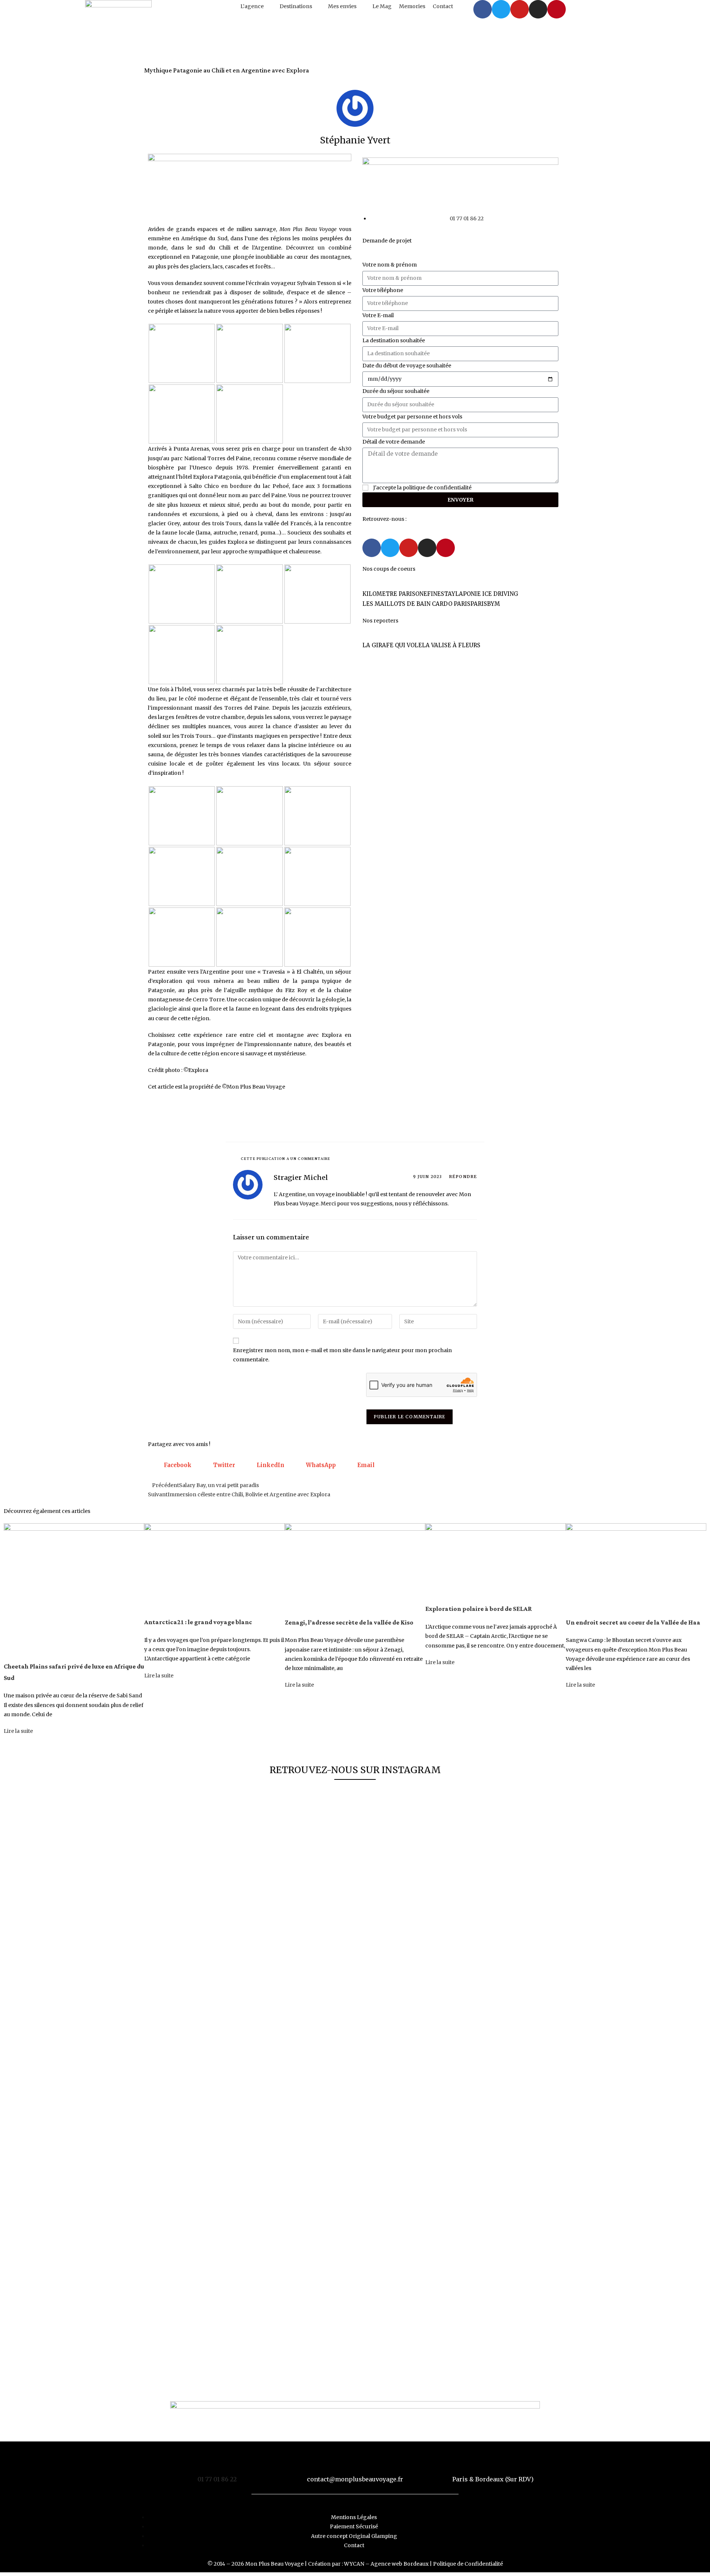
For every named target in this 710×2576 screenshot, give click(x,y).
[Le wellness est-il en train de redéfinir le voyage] (439, 1992)
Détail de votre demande (394, 442)
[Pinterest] (557, 9)
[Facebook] (483, 9)
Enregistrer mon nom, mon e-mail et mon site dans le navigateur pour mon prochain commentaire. (342, 1355)
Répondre (463, 1177)
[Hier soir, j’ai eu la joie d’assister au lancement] (271, 2085)
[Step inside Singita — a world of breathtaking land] (522, 1843)
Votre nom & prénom (390, 265)
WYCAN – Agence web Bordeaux (386, 2564)
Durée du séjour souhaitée (396, 391)
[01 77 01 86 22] (217, 2462)
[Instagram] (538, 9)
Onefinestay (435, 594)
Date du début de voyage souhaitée (407, 366)
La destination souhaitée (394, 340)
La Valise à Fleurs (451, 645)
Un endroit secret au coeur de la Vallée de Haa (633, 1623)
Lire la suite (18, 1731)
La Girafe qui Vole (392, 645)
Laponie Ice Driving (487, 594)
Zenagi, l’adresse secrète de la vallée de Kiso (349, 1623)
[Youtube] (520, 9)
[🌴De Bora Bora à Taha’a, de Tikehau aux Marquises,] (355, 1955)
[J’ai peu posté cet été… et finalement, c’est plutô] (188, 2085)
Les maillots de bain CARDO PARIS (416, 604)
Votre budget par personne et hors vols (412, 417)
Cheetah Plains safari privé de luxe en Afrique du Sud (74, 1672)
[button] (256, 6)
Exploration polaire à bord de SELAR (479, 1609)
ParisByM (485, 604)
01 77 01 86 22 (217, 2479)
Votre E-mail (378, 315)
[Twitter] (501, 9)
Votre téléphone (383, 290)
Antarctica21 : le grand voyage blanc (198, 1622)
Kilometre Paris (389, 594)
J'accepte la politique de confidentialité (422, 488)
